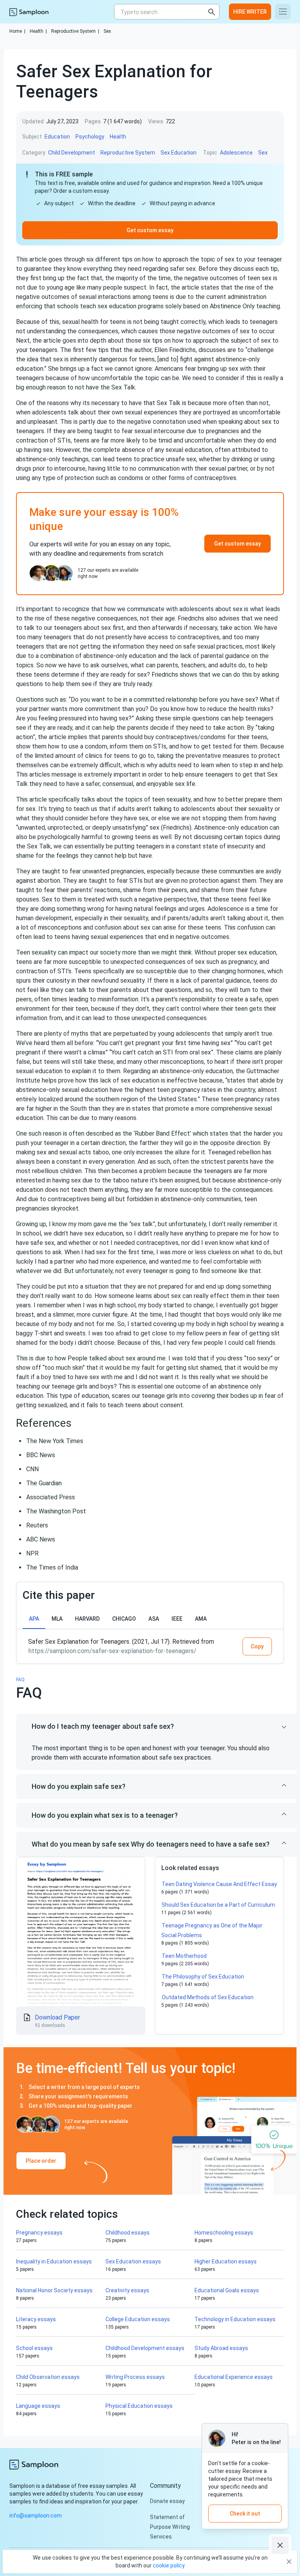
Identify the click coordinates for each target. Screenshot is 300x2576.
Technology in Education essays (235, 2319)
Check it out (245, 2514)
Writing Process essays (135, 2377)
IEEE (177, 1619)
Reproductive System (75, 31)
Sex (107, 31)
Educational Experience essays (234, 2377)
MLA (57, 1619)
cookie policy (169, 2565)
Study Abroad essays (221, 2348)
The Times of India (52, 1567)
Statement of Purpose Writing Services (170, 2527)
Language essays (38, 2406)
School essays (34, 2348)
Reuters (37, 1525)
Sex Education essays (133, 2261)
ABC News (41, 1539)
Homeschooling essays (224, 2233)
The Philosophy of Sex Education (203, 1977)
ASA (154, 1619)
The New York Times (55, 1441)
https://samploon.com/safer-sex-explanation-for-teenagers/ (112, 1651)
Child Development (71, 153)
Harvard (87, 1619)
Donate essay (167, 2501)
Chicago (124, 1619)
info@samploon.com (36, 2516)
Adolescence (236, 153)
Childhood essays (128, 2233)
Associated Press (51, 1497)
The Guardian (44, 1483)
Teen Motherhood (184, 1956)
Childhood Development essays (145, 2348)
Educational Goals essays (227, 2290)
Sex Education (179, 153)
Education (57, 137)
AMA (201, 1619)
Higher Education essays (226, 2261)
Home (17, 31)
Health (38, 31)
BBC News (41, 1455)
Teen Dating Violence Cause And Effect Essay (219, 1884)
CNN (32, 1469)
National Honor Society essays (54, 2290)
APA (34, 1619)
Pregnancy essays (39, 2233)
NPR (32, 1553)
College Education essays (138, 2319)
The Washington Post (56, 1511)
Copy (257, 1646)
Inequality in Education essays (54, 2261)
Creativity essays (127, 2290)
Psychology (90, 137)
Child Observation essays (48, 2377)
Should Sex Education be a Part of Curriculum (218, 1905)
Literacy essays (36, 2319)
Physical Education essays (139, 2406)
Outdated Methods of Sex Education (208, 1997)
